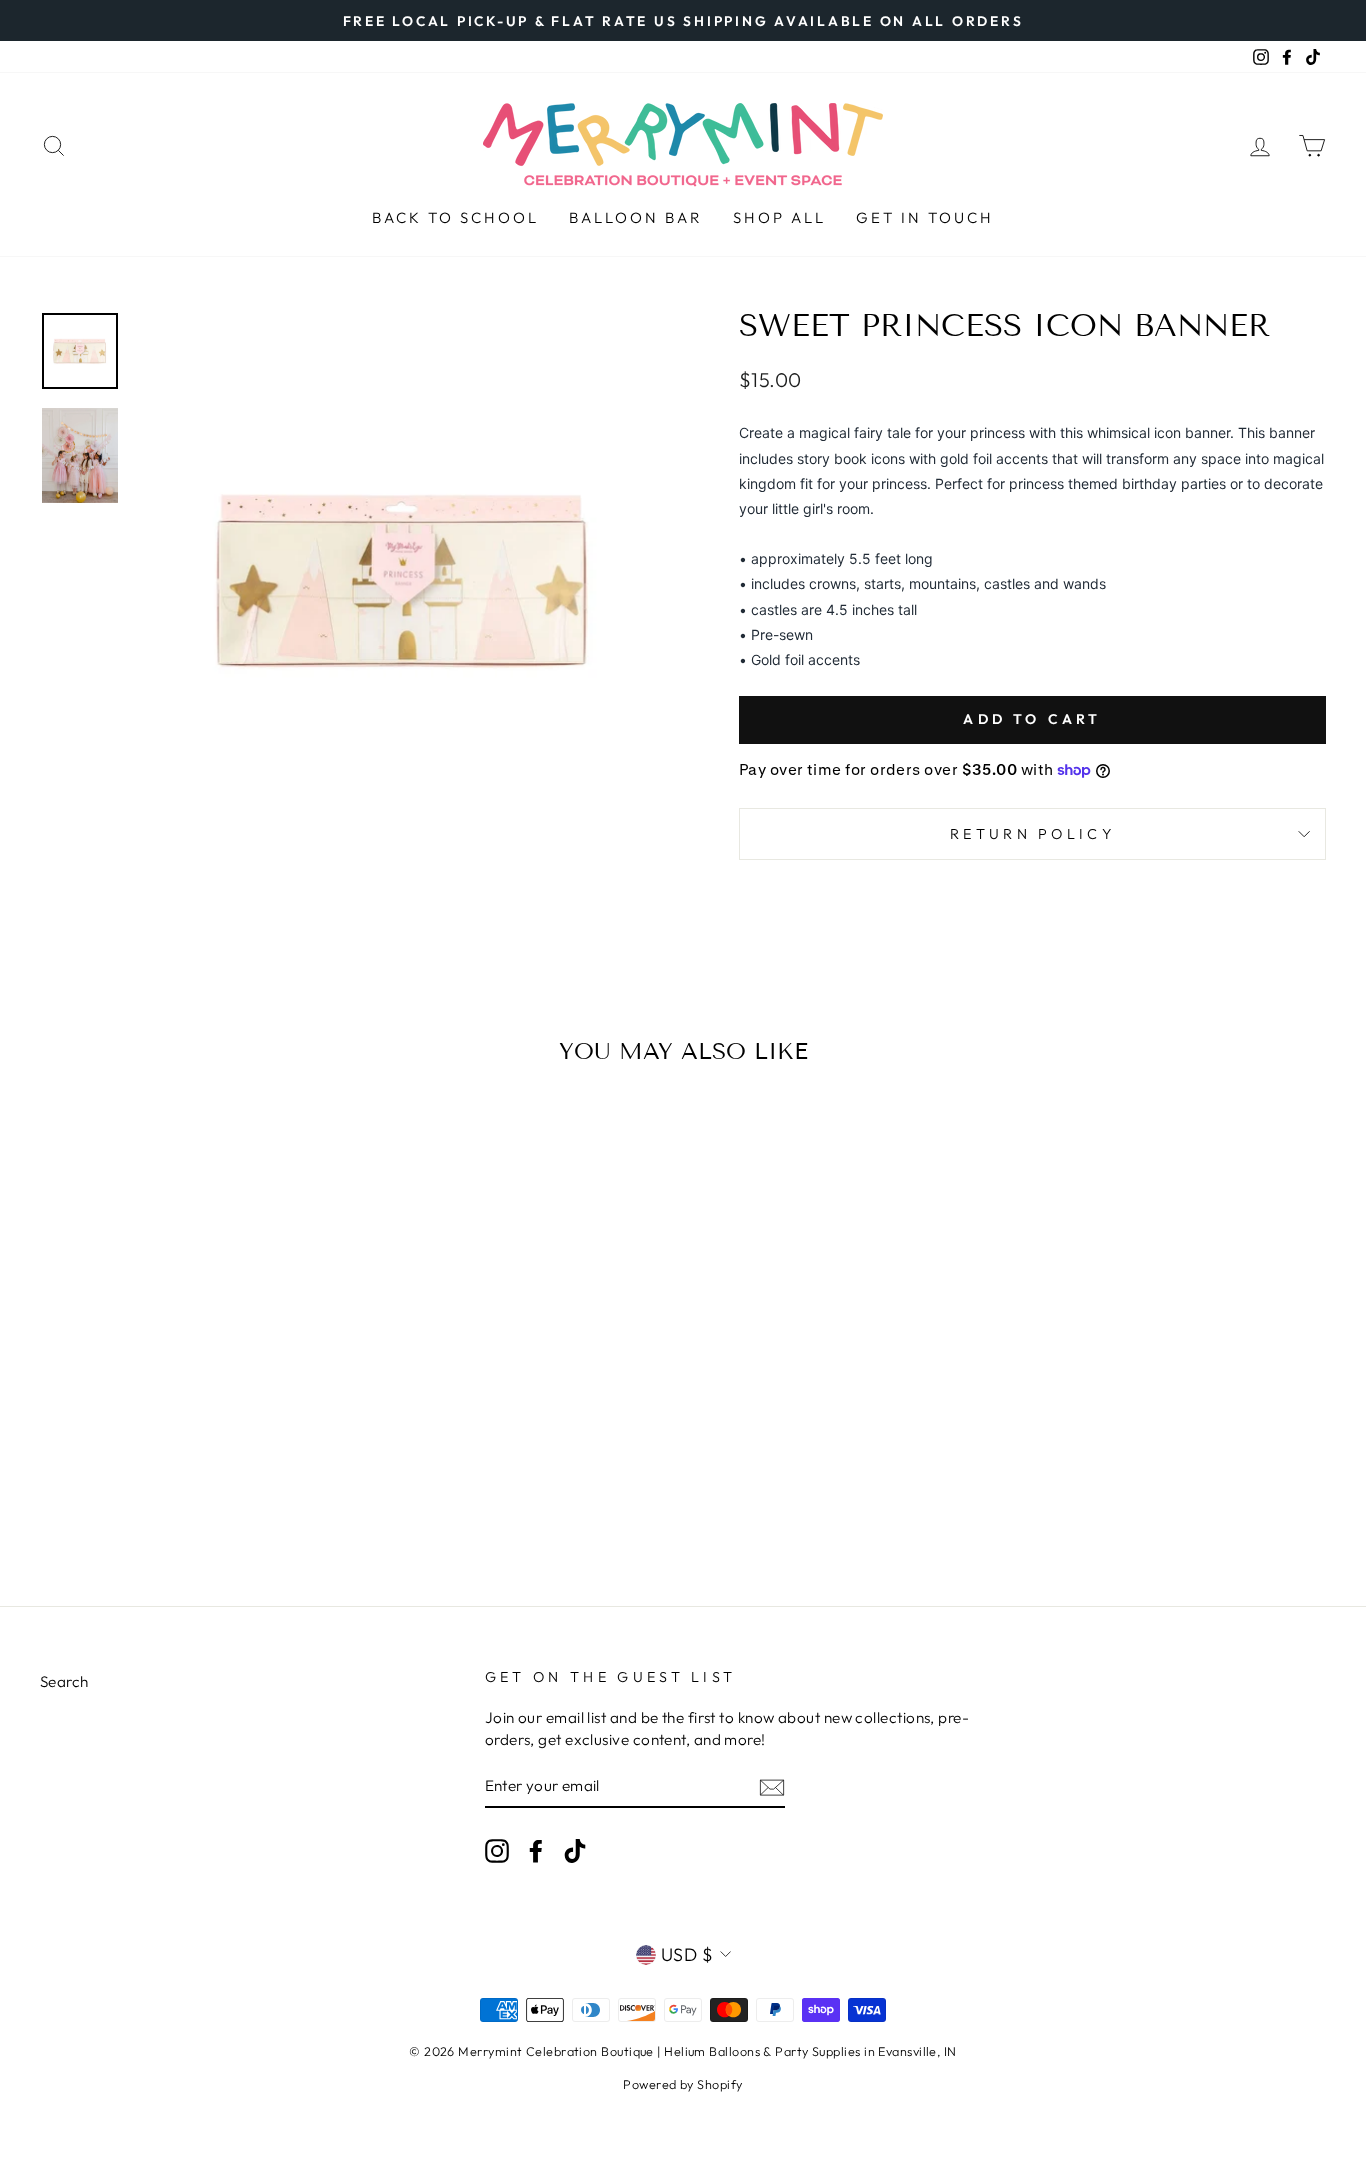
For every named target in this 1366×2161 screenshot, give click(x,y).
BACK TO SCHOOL (455, 217)
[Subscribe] (772, 1786)
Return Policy (1032, 834)
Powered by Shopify (682, 2084)
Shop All (779, 217)
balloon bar (636, 217)
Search (64, 1681)
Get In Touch (925, 217)
